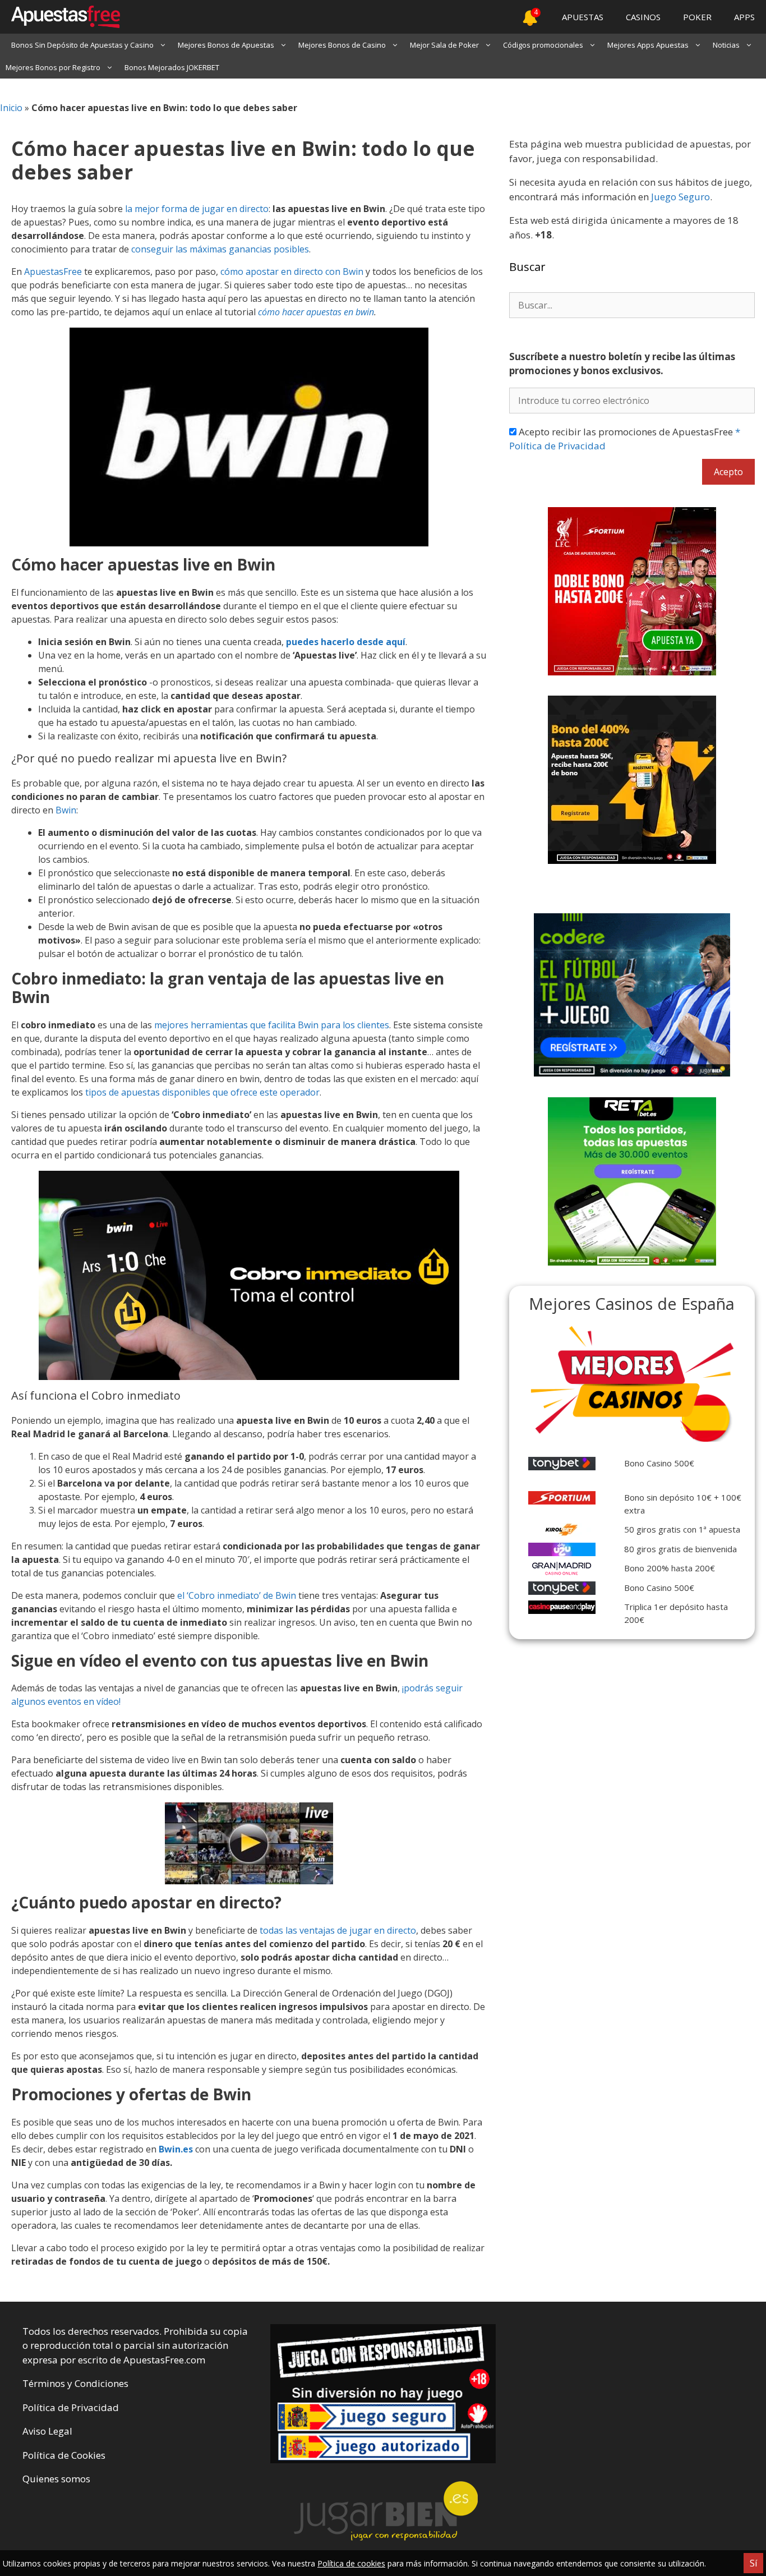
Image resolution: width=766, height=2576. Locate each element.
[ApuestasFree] (60, 17)
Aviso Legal (47, 2431)
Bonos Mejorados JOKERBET (172, 67)
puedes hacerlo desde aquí (346, 642)
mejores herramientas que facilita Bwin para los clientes (272, 1025)
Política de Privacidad (71, 2407)
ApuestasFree (53, 272)
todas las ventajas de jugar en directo (338, 1930)
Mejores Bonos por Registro (53, 67)
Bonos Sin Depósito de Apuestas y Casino (82, 45)
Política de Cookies (64, 2455)
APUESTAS (583, 17)
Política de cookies (351, 2563)
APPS (744, 17)
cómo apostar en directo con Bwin (292, 272)
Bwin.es (176, 2149)
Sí (753, 2563)
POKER (697, 17)
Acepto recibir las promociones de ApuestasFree (625, 439)
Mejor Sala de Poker (444, 45)
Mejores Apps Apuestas (648, 45)
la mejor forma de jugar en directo (197, 209)
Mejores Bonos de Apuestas (226, 45)
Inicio (11, 108)
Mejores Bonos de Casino (342, 45)
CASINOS (643, 17)
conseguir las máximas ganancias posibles (220, 249)
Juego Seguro (680, 197)
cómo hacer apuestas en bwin (316, 312)
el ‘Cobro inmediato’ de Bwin (237, 1595)
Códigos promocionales (543, 45)
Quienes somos (56, 2479)
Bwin (66, 810)
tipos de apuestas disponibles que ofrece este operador (202, 1092)
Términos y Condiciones (75, 2383)
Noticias (726, 45)
